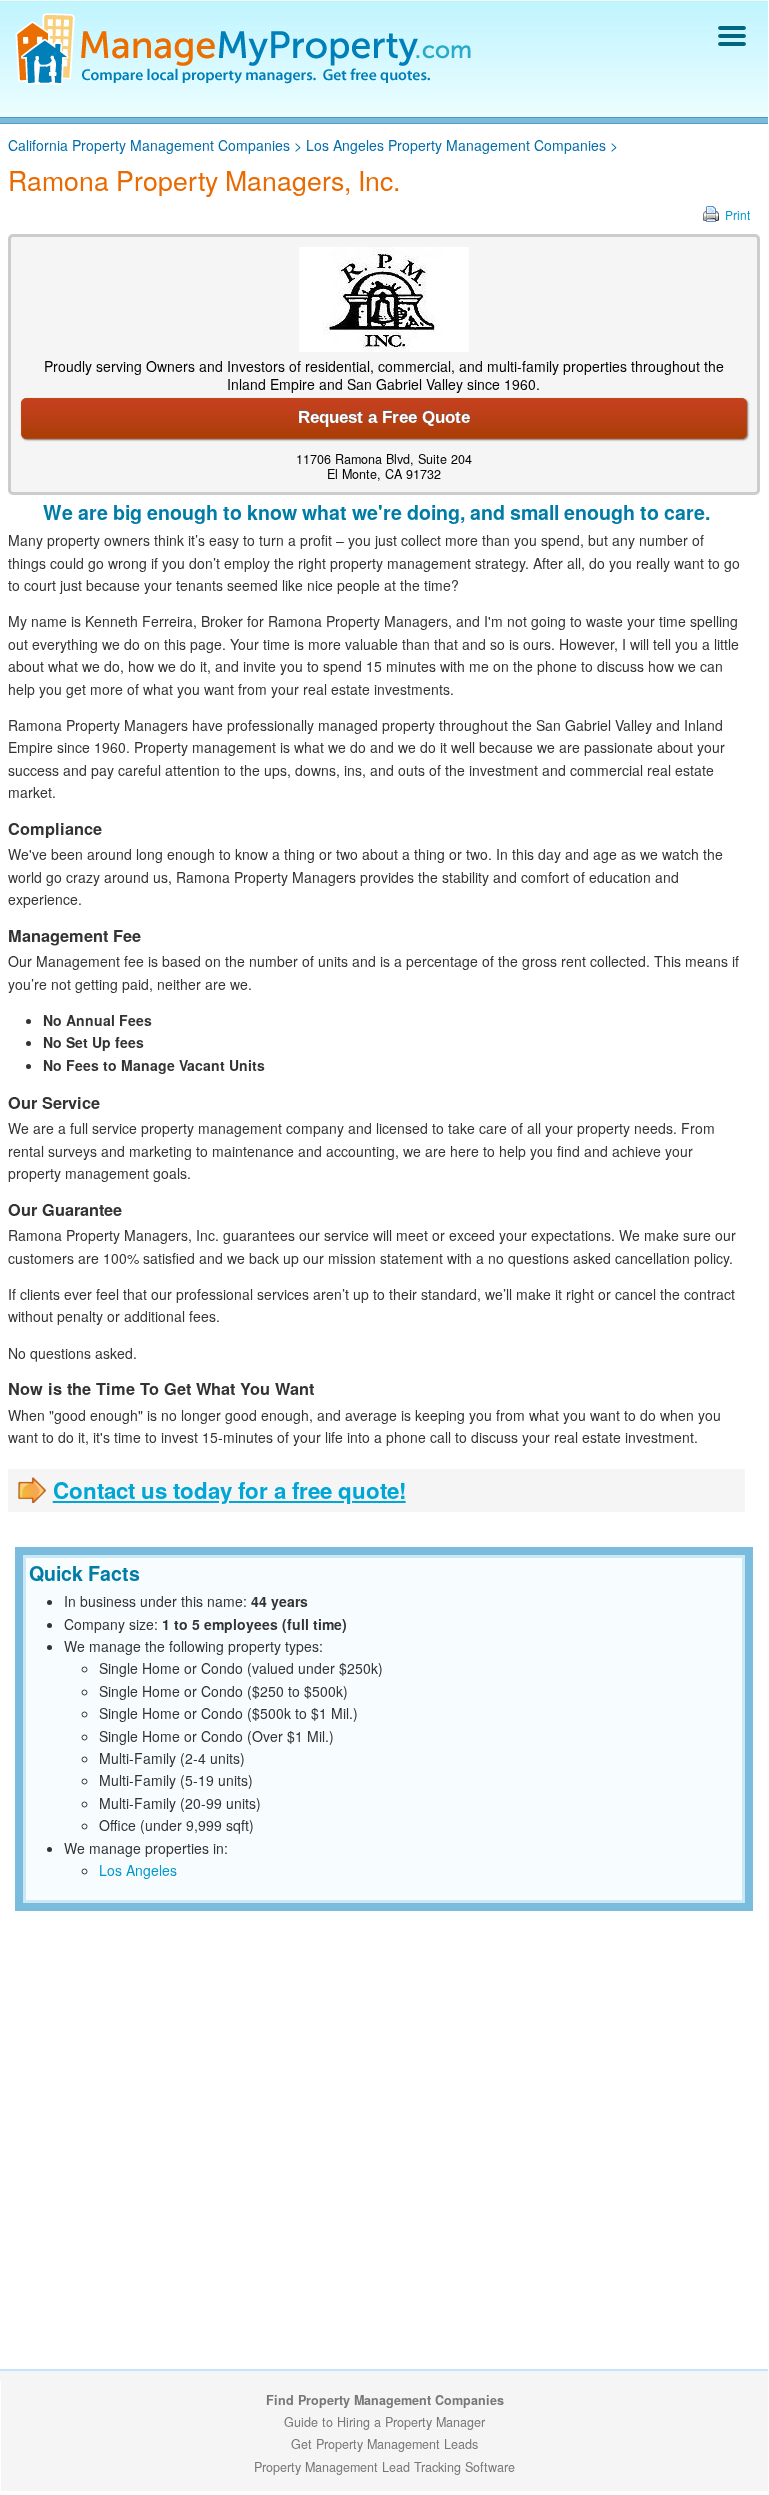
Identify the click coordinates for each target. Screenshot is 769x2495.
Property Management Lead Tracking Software (384, 2467)
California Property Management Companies (149, 145)
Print (737, 214)
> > (313, 145)
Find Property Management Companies (385, 2400)
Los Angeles (138, 1870)
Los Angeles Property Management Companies (456, 145)
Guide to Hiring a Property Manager (384, 2422)
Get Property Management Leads (384, 2444)
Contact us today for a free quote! (229, 1490)
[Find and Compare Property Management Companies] (247, 80)
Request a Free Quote (384, 417)
